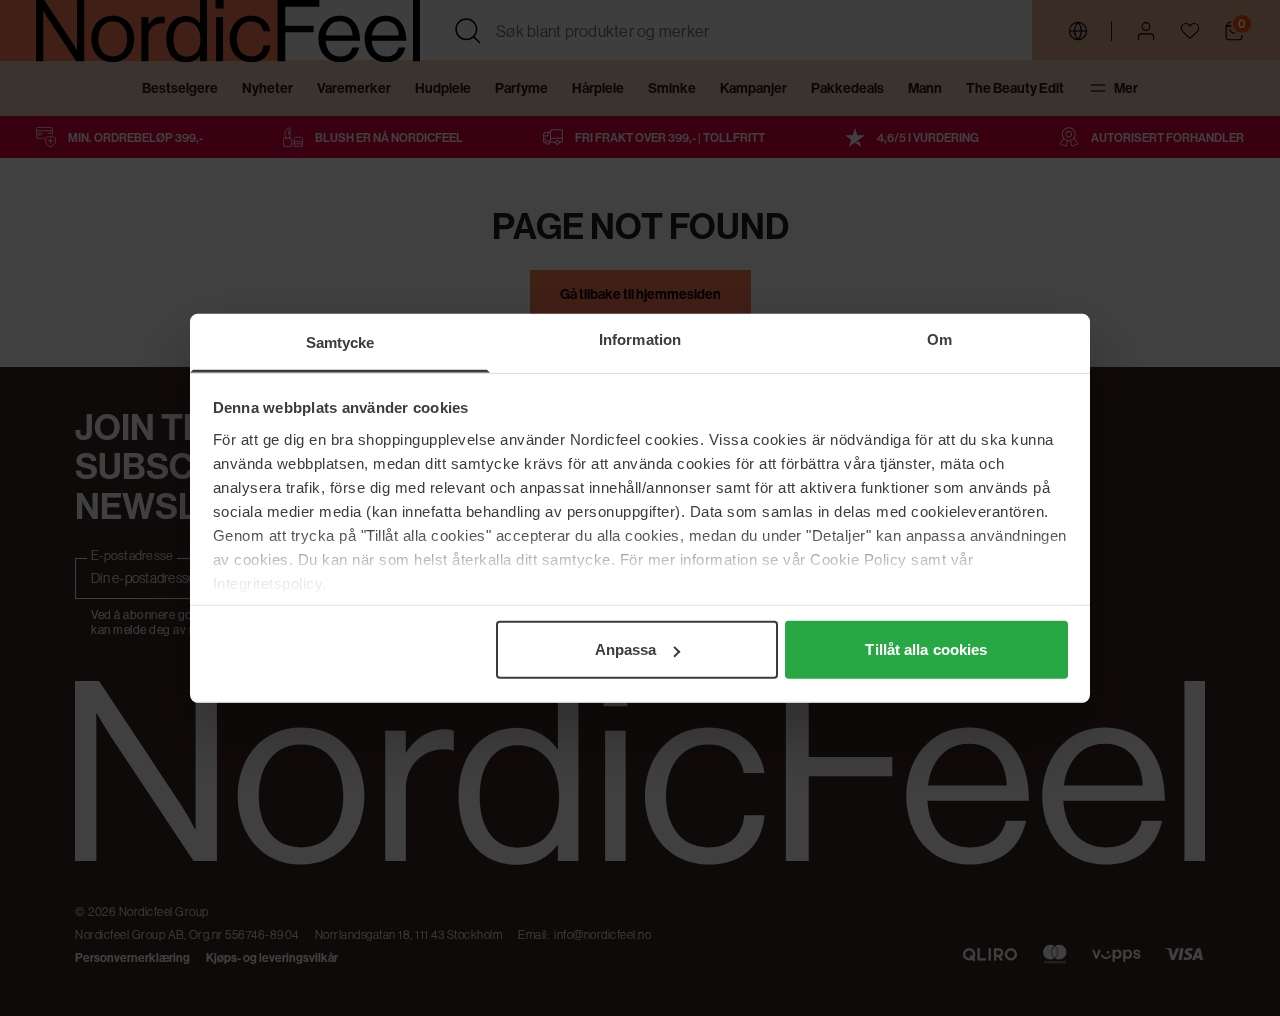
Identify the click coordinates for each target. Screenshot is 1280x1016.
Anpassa (626, 649)
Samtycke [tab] (340, 342)
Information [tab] (640, 339)
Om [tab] (939, 339)
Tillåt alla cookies (926, 649)
